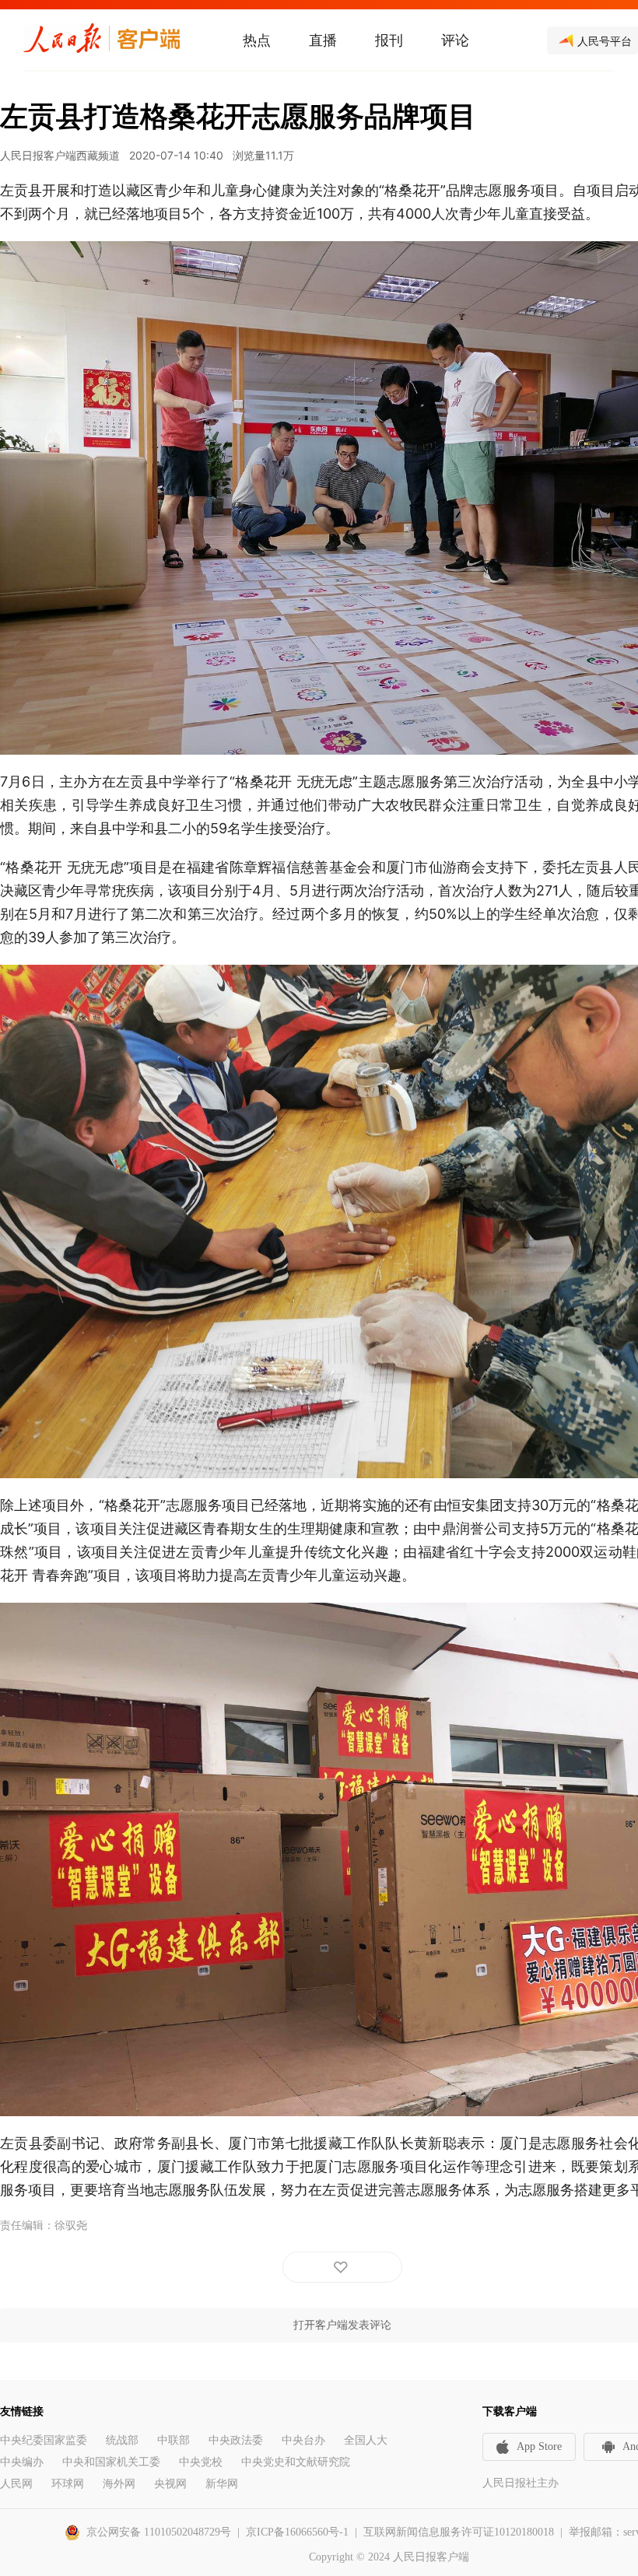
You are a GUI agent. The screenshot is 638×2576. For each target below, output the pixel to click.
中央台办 (303, 2440)
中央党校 (201, 2462)
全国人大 (366, 2440)
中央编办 (22, 2462)
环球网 (68, 2484)
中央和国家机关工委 (111, 2462)
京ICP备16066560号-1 (297, 2532)
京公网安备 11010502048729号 (159, 2532)
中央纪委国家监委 (44, 2440)
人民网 (16, 2484)
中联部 (174, 2440)
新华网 (222, 2484)
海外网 (119, 2484)
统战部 (122, 2440)
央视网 (170, 2484)
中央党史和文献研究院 (296, 2462)
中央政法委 (236, 2440)
